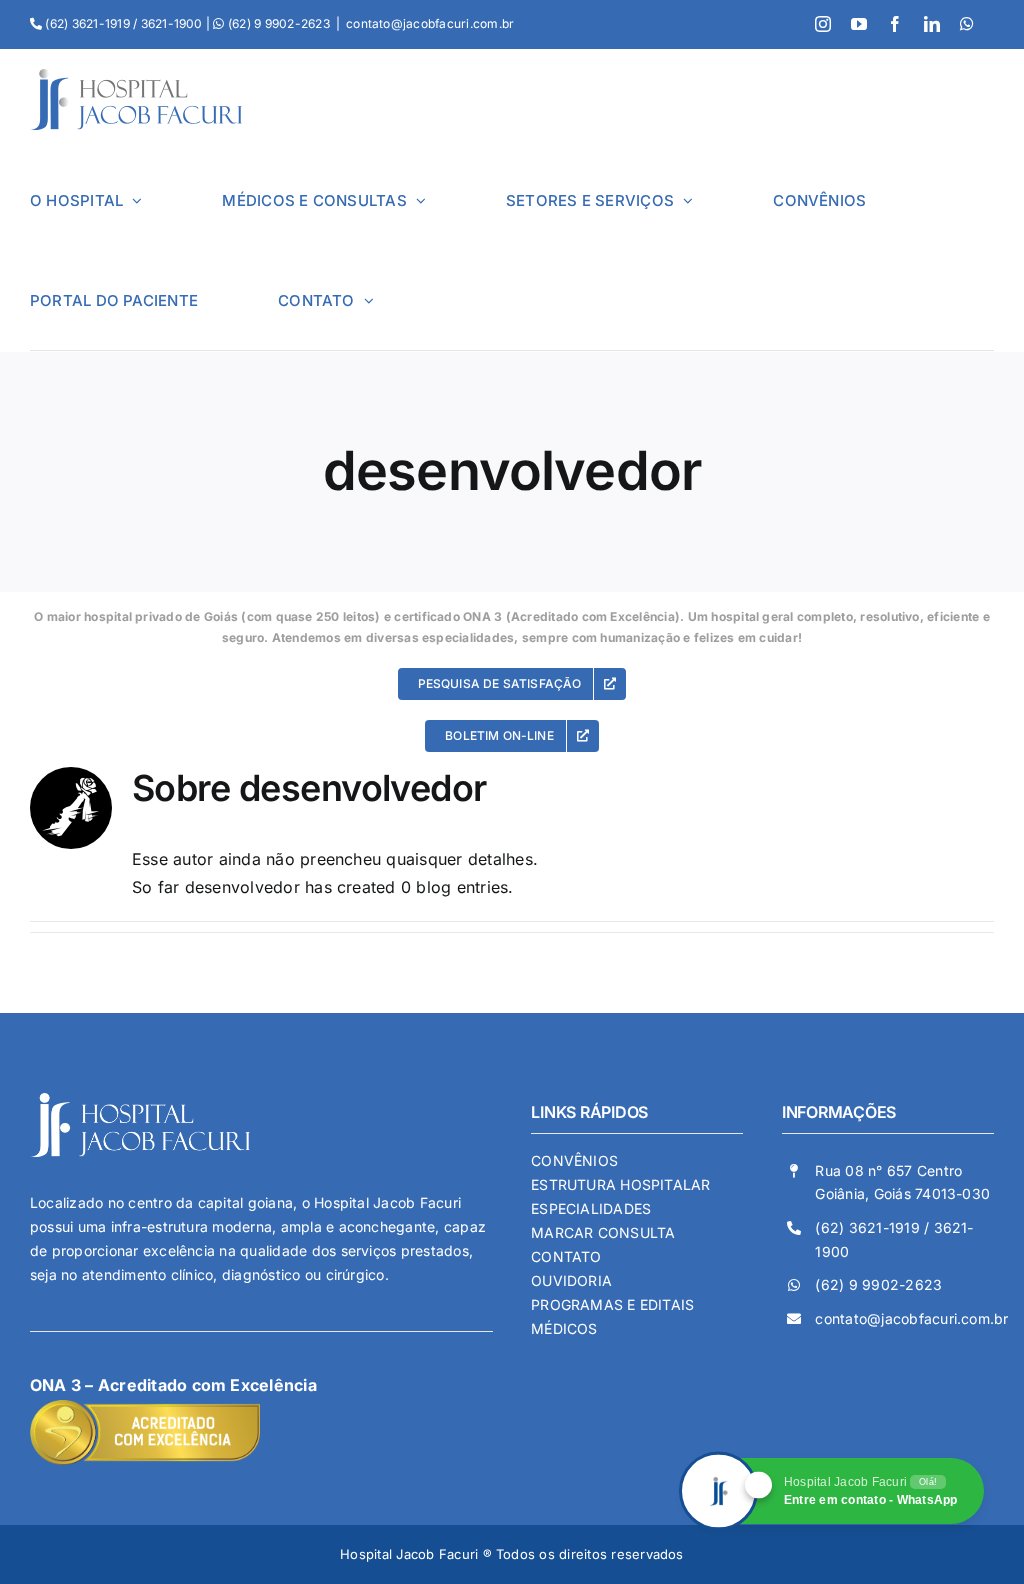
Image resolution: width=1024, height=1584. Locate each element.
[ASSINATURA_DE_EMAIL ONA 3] (145, 1408)
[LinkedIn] (932, 24)
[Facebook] (895, 24)
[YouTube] (859, 24)
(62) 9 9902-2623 (878, 1284)
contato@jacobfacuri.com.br (430, 23)
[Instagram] (823, 24)
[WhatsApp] (967, 24)
